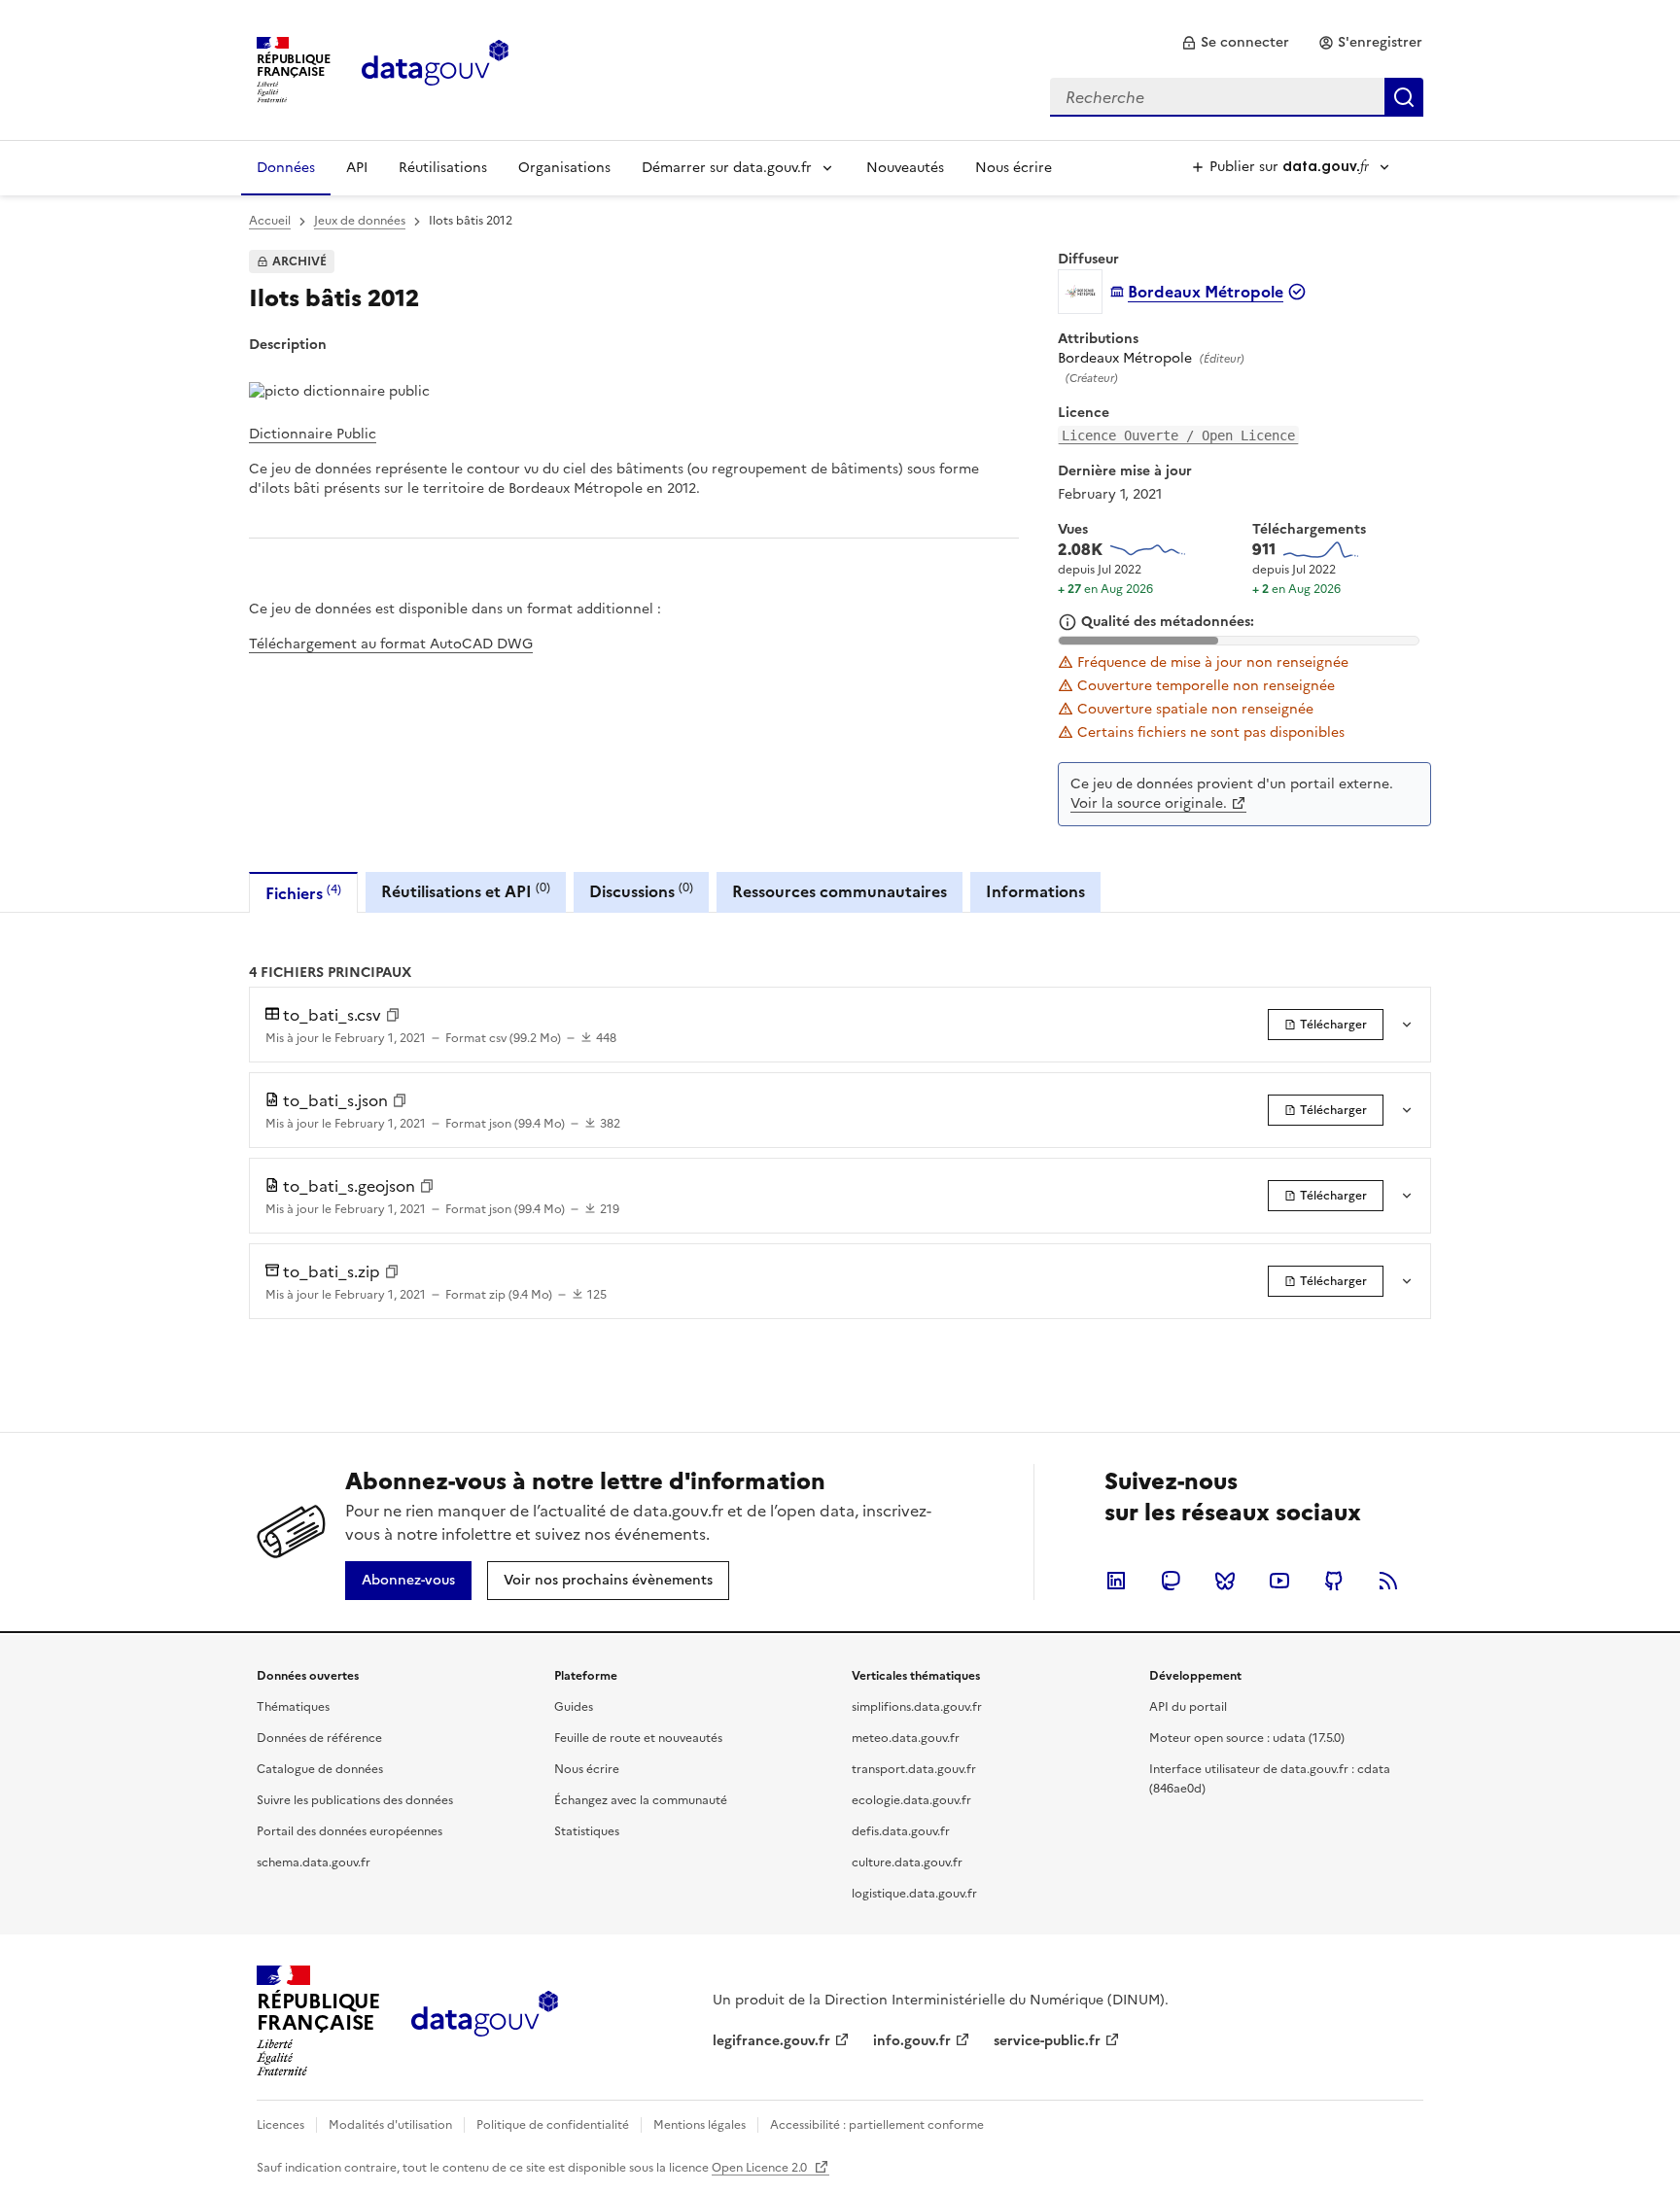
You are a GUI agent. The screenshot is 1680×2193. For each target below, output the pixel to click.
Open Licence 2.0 (761, 2168)
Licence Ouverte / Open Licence (1178, 435)
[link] (1235, 43)
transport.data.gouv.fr (914, 1769)
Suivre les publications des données (355, 1800)
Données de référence (319, 1738)
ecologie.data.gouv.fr (911, 1800)
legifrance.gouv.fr (771, 2041)
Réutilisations (443, 168)
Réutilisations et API (466, 891)
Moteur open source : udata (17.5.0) (1247, 1738)
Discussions (641, 891)
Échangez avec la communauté (641, 1800)
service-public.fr (1047, 2041)
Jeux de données (360, 221)
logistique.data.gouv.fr (914, 1894)
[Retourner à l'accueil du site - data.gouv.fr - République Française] (485, 2021)
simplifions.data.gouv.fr (917, 1707)
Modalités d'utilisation (390, 2125)
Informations (1035, 891)
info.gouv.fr (912, 2041)
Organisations (564, 168)
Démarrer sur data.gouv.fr (727, 168)
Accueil (270, 221)
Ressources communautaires (840, 891)
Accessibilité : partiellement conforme (877, 2125)
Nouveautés (905, 168)
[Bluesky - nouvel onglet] (1225, 1581)
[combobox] (1237, 97)
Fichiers (303, 893)
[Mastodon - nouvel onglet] (1171, 1581)
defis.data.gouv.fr (901, 1831)
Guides (574, 1707)
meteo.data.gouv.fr (906, 1738)
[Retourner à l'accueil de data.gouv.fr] (435, 68)
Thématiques (293, 1707)
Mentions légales (700, 2125)
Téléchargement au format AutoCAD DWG (391, 644)
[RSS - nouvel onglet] (1388, 1581)
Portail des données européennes (350, 1831)
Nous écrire (1014, 168)
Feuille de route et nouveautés (638, 1738)
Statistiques (587, 1831)
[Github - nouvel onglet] (1334, 1581)
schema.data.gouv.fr (314, 1862)
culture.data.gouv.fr (907, 1862)
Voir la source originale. (1149, 803)
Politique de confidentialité (553, 2125)
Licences (280, 2125)
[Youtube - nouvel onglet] (1279, 1581)
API (357, 168)
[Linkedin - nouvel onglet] (1116, 1581)
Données (286, 168)
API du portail (1188, 1707)
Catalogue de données (320, 1769)
